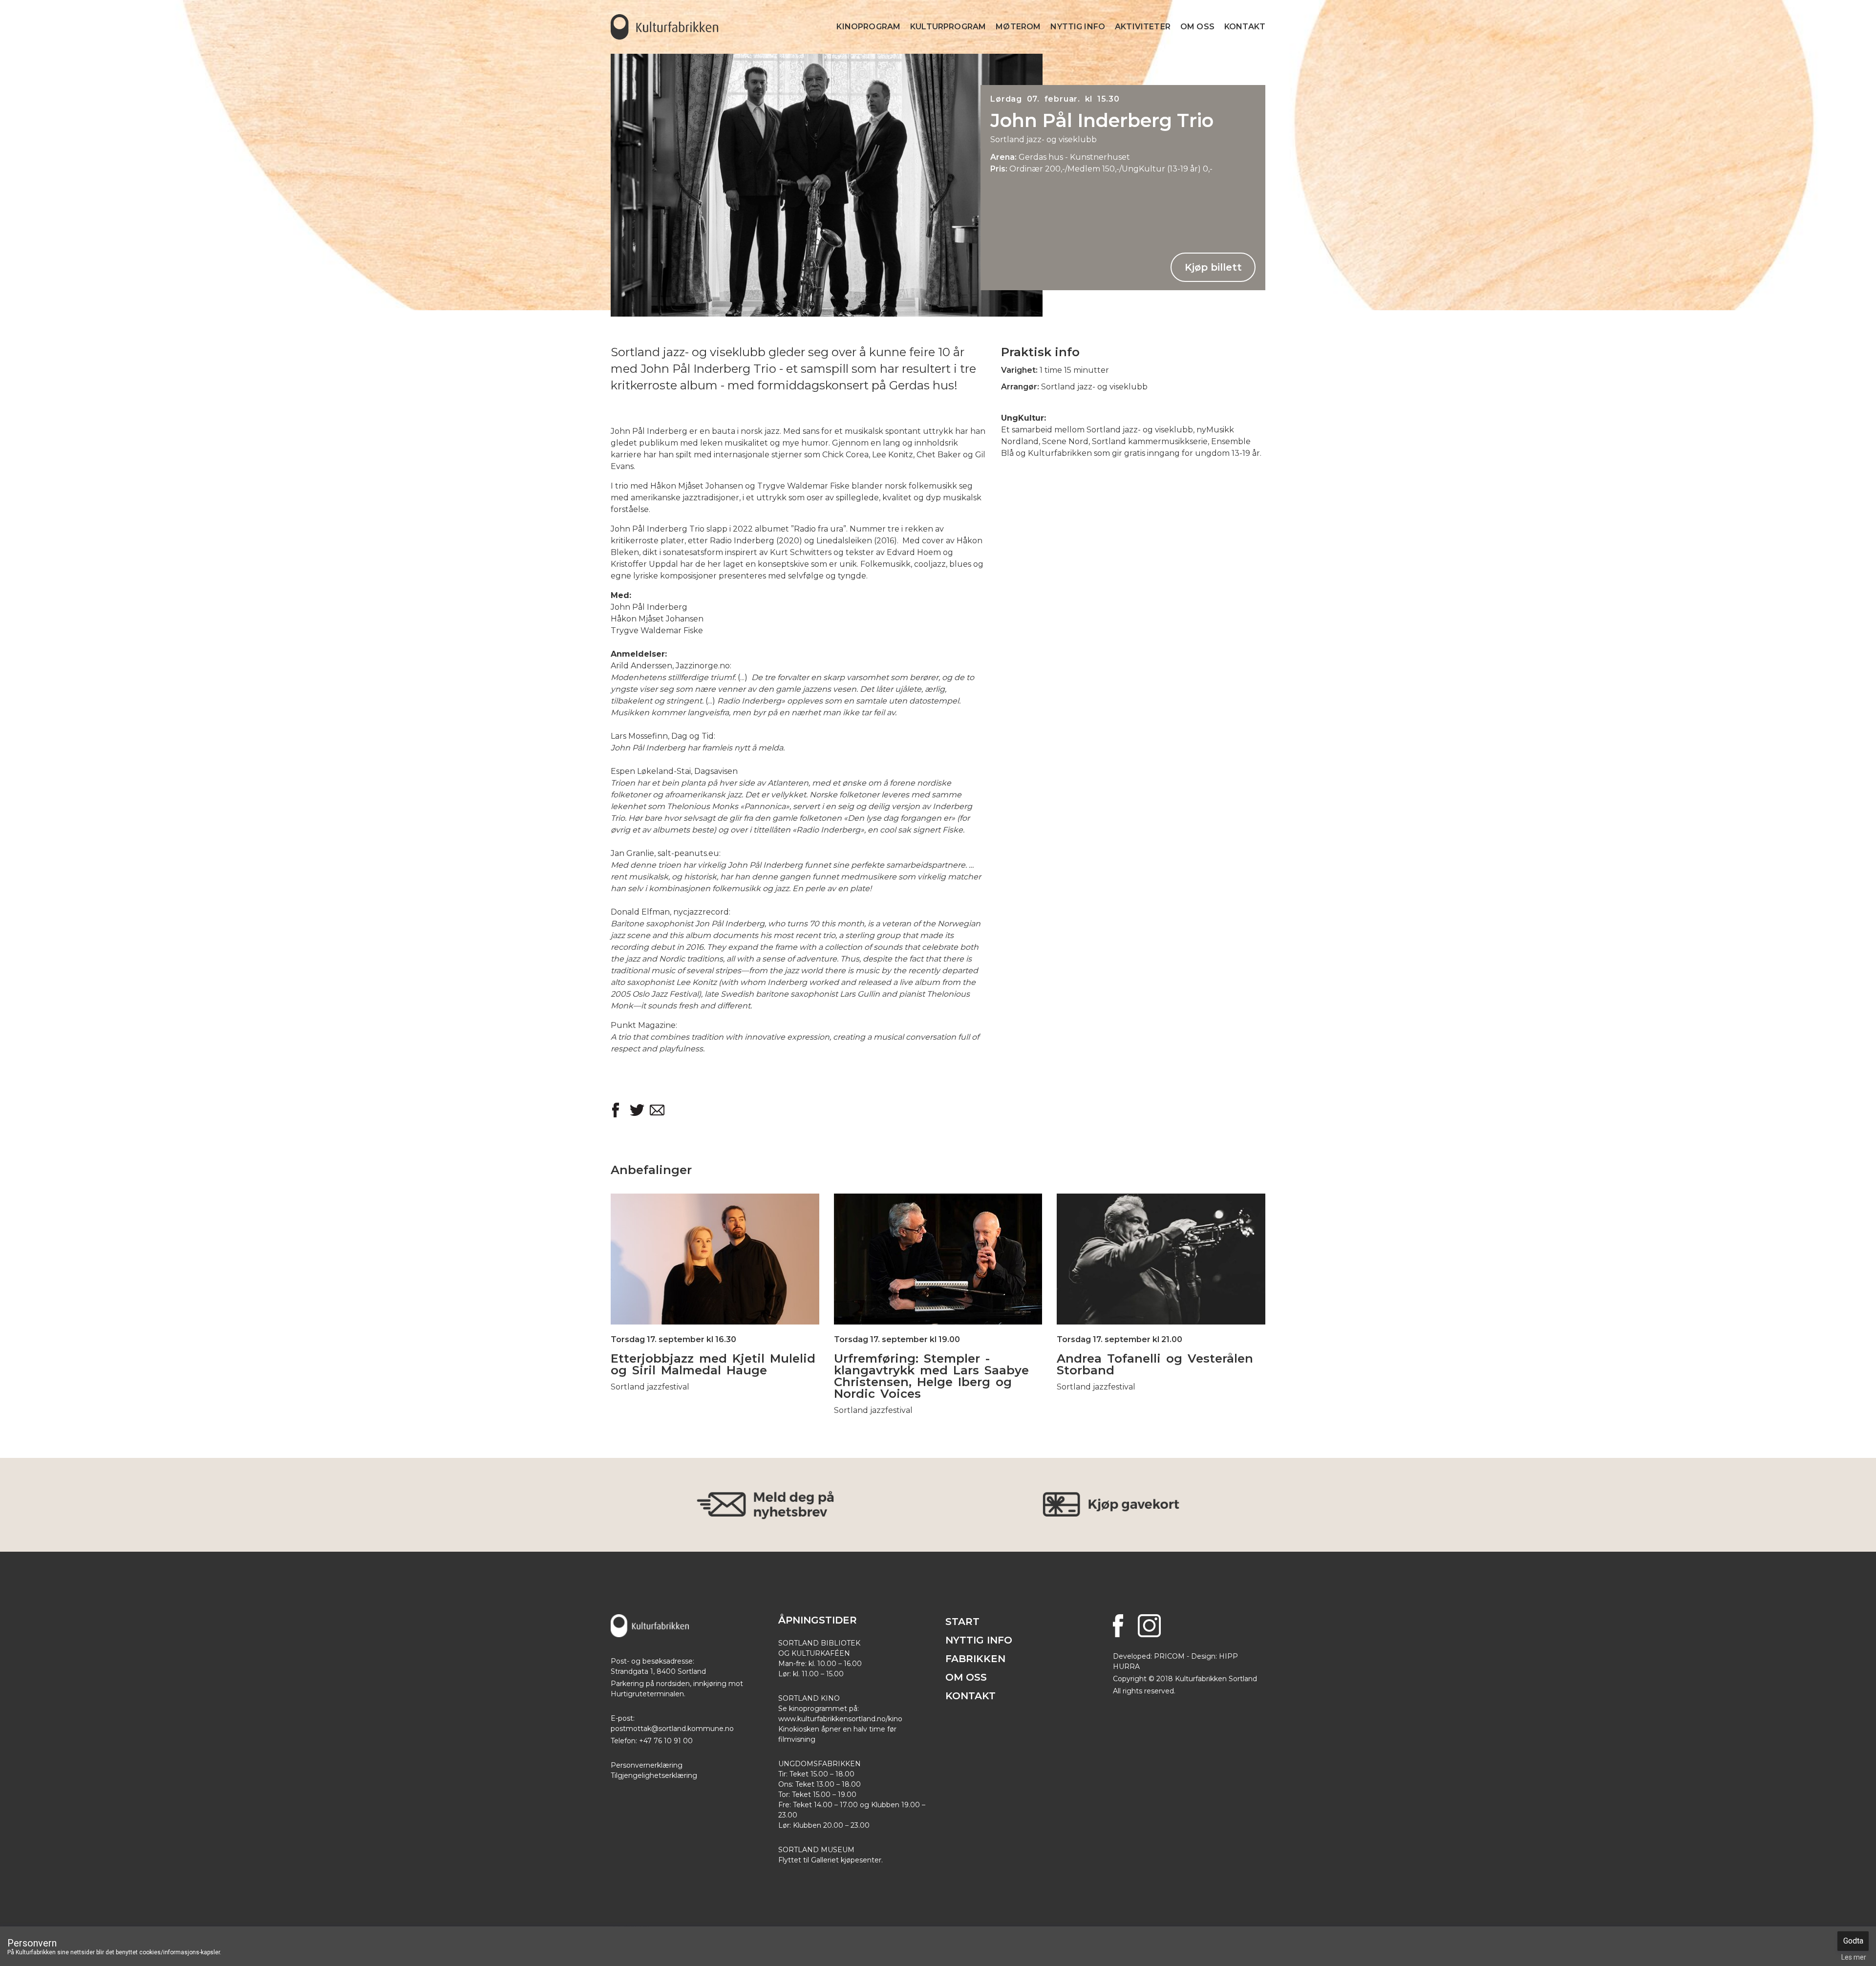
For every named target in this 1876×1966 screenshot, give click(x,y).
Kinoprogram (868, 27)
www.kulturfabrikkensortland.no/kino (840, 1719)
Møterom (1018, 27)
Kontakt (1245, 27)
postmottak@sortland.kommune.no (672, 1729)
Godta (1853, 1941)
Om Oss (1197, 27)
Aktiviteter (1143, 27)
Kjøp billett (1213, 267)
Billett (715, 1279)
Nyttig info (1078, 27)
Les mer (715, 1239)
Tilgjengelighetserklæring (654, 1775)
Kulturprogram (948, 27)
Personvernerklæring (647, 1765)
